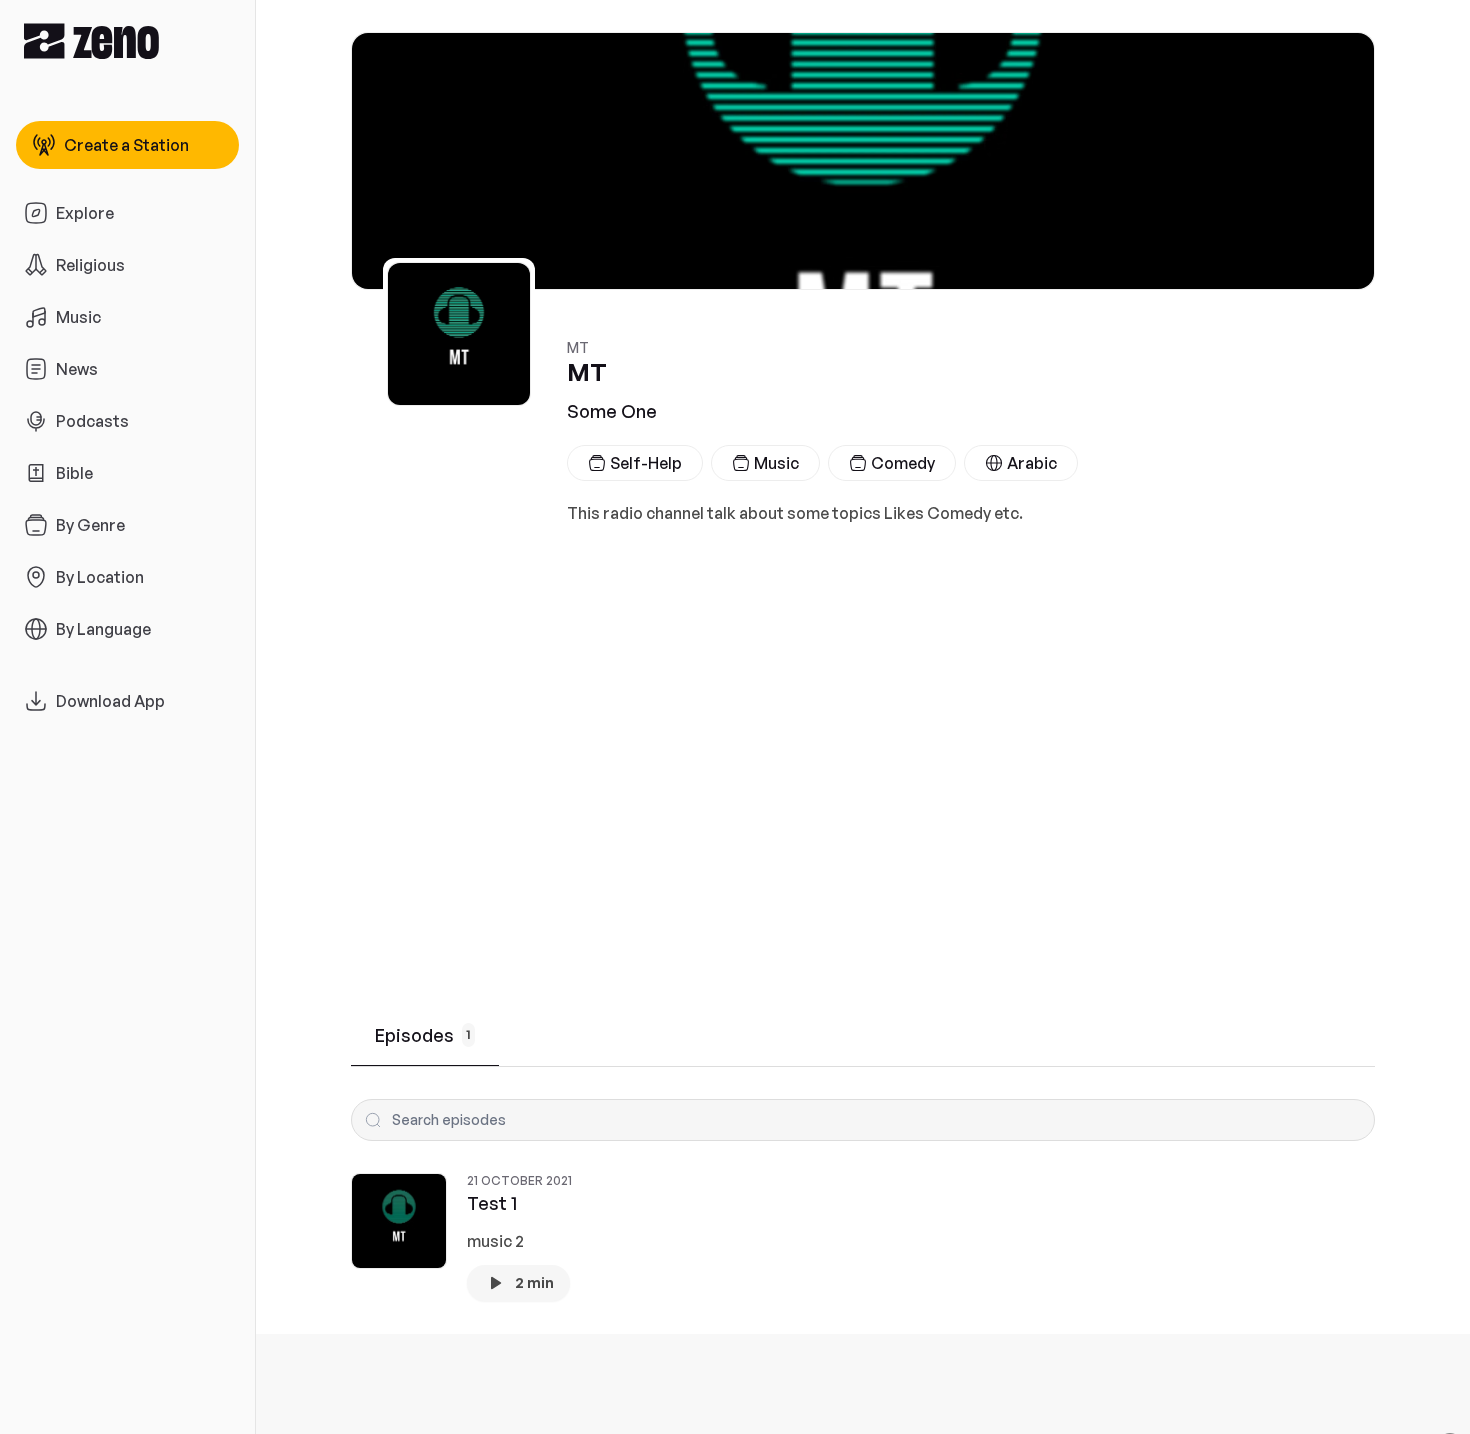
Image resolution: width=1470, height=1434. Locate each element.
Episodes (423, 1035)
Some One (612, 411)
